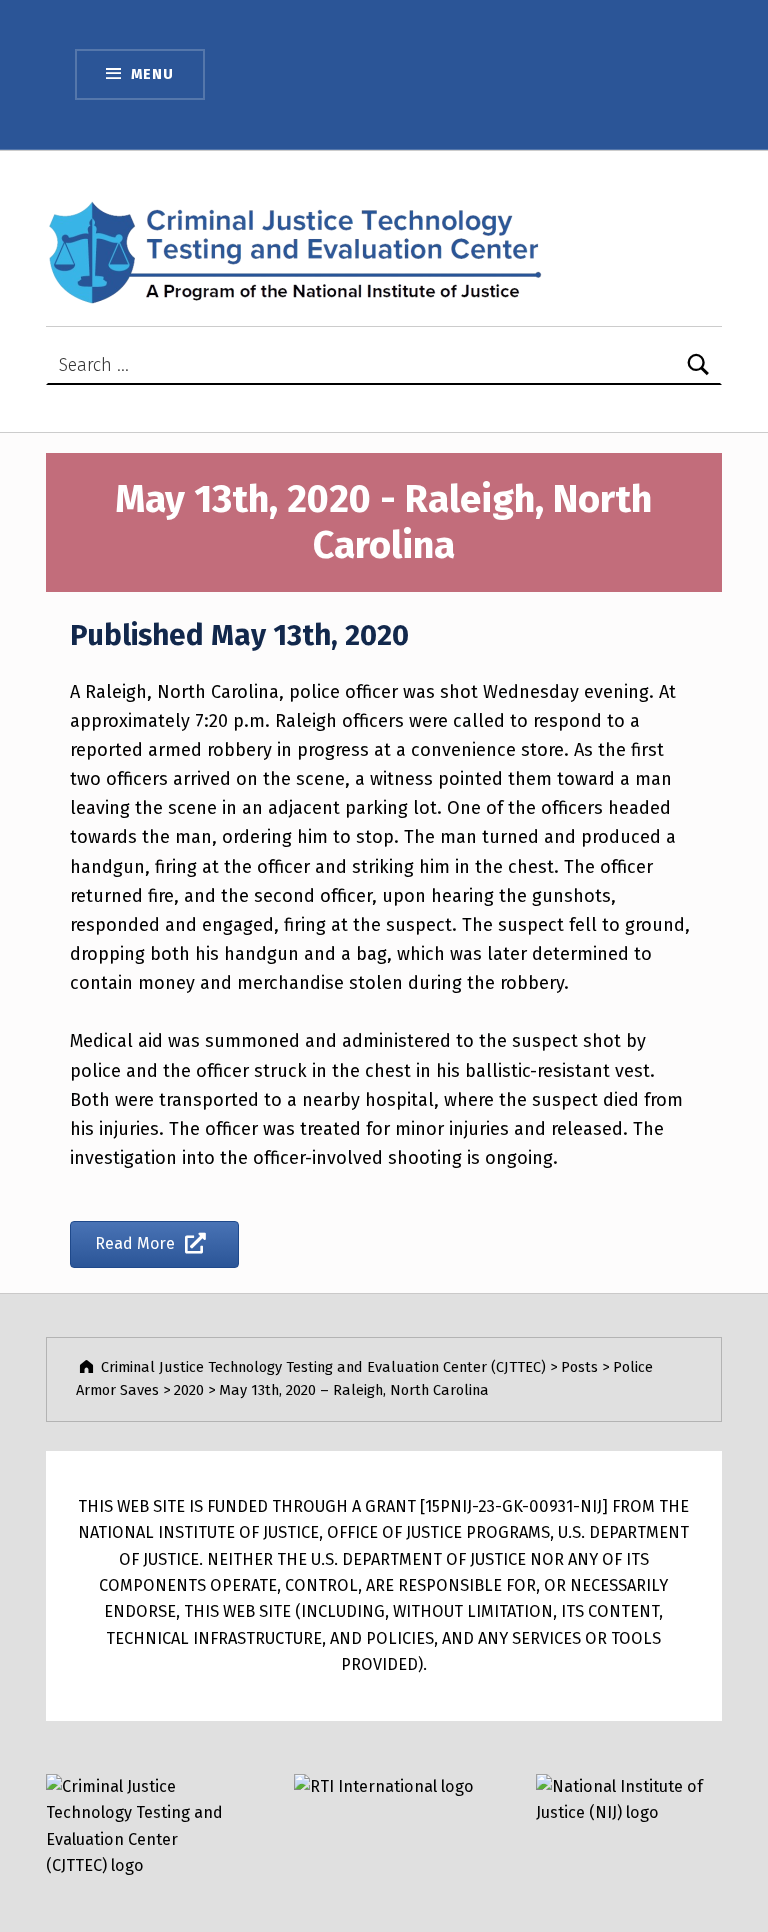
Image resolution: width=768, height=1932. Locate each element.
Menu (152, 74)
